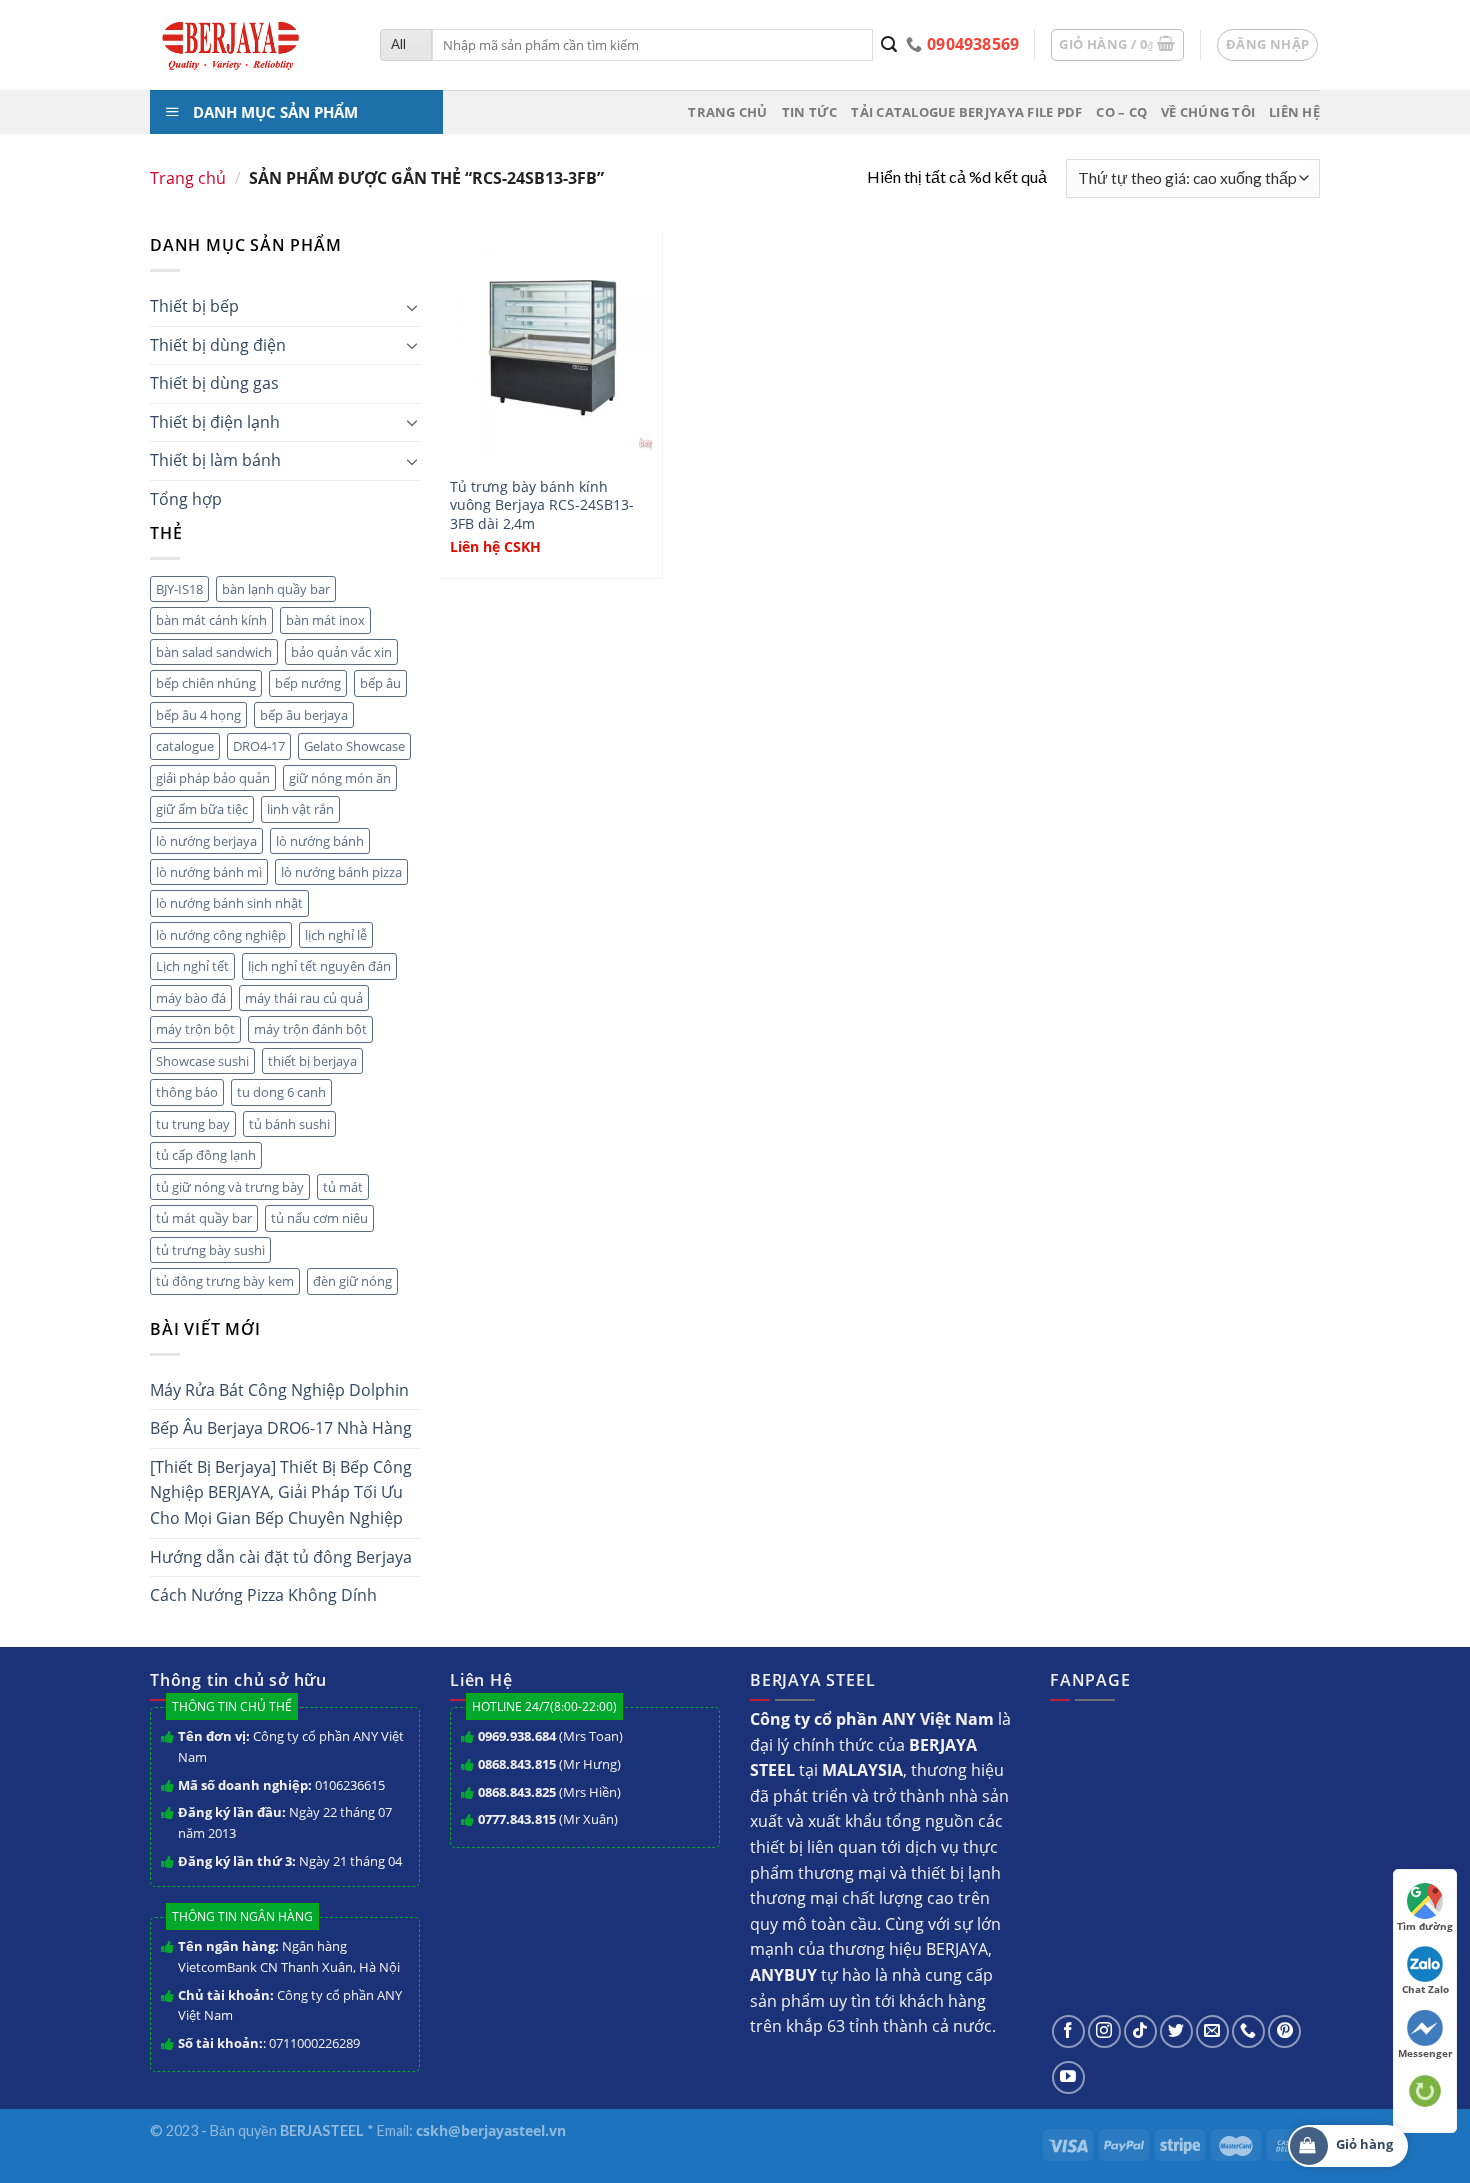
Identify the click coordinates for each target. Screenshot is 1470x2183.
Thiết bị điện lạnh (215, 422)
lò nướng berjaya (206, 841)
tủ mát (343, 1187)
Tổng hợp (186, 499)
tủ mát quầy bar (204, 1218)
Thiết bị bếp (194, 306)
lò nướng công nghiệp (221, 935)
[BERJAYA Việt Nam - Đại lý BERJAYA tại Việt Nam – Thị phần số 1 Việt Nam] (250, 45)
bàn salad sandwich (214, 652)
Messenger (1425, 2053)
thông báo (187, 1092)
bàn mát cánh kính (211, 620)
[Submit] (889, 45)
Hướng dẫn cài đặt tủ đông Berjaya (281, 1557)
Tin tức (810, 112)
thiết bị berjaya (312, 1061)
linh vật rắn (300, 809)
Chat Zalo (1425, 1989)
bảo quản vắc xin (341, 652)
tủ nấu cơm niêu (319, 1218)
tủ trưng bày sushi (210, 1250)
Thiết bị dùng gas (214, 383)
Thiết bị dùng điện (218, 345)
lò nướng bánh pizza (341, 872)
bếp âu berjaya (304, 715)
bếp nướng (308, 683)
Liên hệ (1294, 112)
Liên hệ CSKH (495, 547)
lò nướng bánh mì (209, 872)
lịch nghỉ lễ (336, 935)
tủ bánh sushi (289, 1124)
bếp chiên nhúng (206, 683)
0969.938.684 (517, 1736)
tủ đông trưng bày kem (225, 1281)
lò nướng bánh (320, 841)
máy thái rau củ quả (304, 998)
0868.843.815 (517, 1764)
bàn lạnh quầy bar (276, 589)
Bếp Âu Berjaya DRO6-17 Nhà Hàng (281, 1428)
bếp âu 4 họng (198, 715)
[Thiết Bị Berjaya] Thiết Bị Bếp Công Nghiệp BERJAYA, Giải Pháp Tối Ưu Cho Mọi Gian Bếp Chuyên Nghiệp (281, 1492)
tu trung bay (193, 1124)
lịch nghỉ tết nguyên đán (319, 966)
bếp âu (380, 683)
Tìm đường (1425, 1926)
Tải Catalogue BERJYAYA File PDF (966, 112)
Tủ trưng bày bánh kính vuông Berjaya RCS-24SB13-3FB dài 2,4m (542, 505)
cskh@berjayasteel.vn (491, 2130)
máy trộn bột (195, 1029)
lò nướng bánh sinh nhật (229, 903)
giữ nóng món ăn (340, 778)
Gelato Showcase (354, 746)
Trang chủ (727, 112)
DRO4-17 (259, 746)
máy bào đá (191, 998)
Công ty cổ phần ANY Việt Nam (291, 1746)
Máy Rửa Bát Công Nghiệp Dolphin (279, 1390)
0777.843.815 (517, 1819)
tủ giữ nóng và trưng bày (230, 1187)
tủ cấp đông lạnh (206, 1155)
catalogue (185, 746)
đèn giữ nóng (352, 1281)
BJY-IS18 (179, 589)
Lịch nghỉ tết (192, 966)
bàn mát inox (325, 620)
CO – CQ (1121, 112)
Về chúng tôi (1208, 112)
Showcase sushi (202, 1061)
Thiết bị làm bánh (215, 460)
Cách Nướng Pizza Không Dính (263, 1595)
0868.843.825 (517, 1792)
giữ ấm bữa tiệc (202, 809)
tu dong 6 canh (281, 1092)
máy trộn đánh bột (310, 1029)
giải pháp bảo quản (213, 778)
